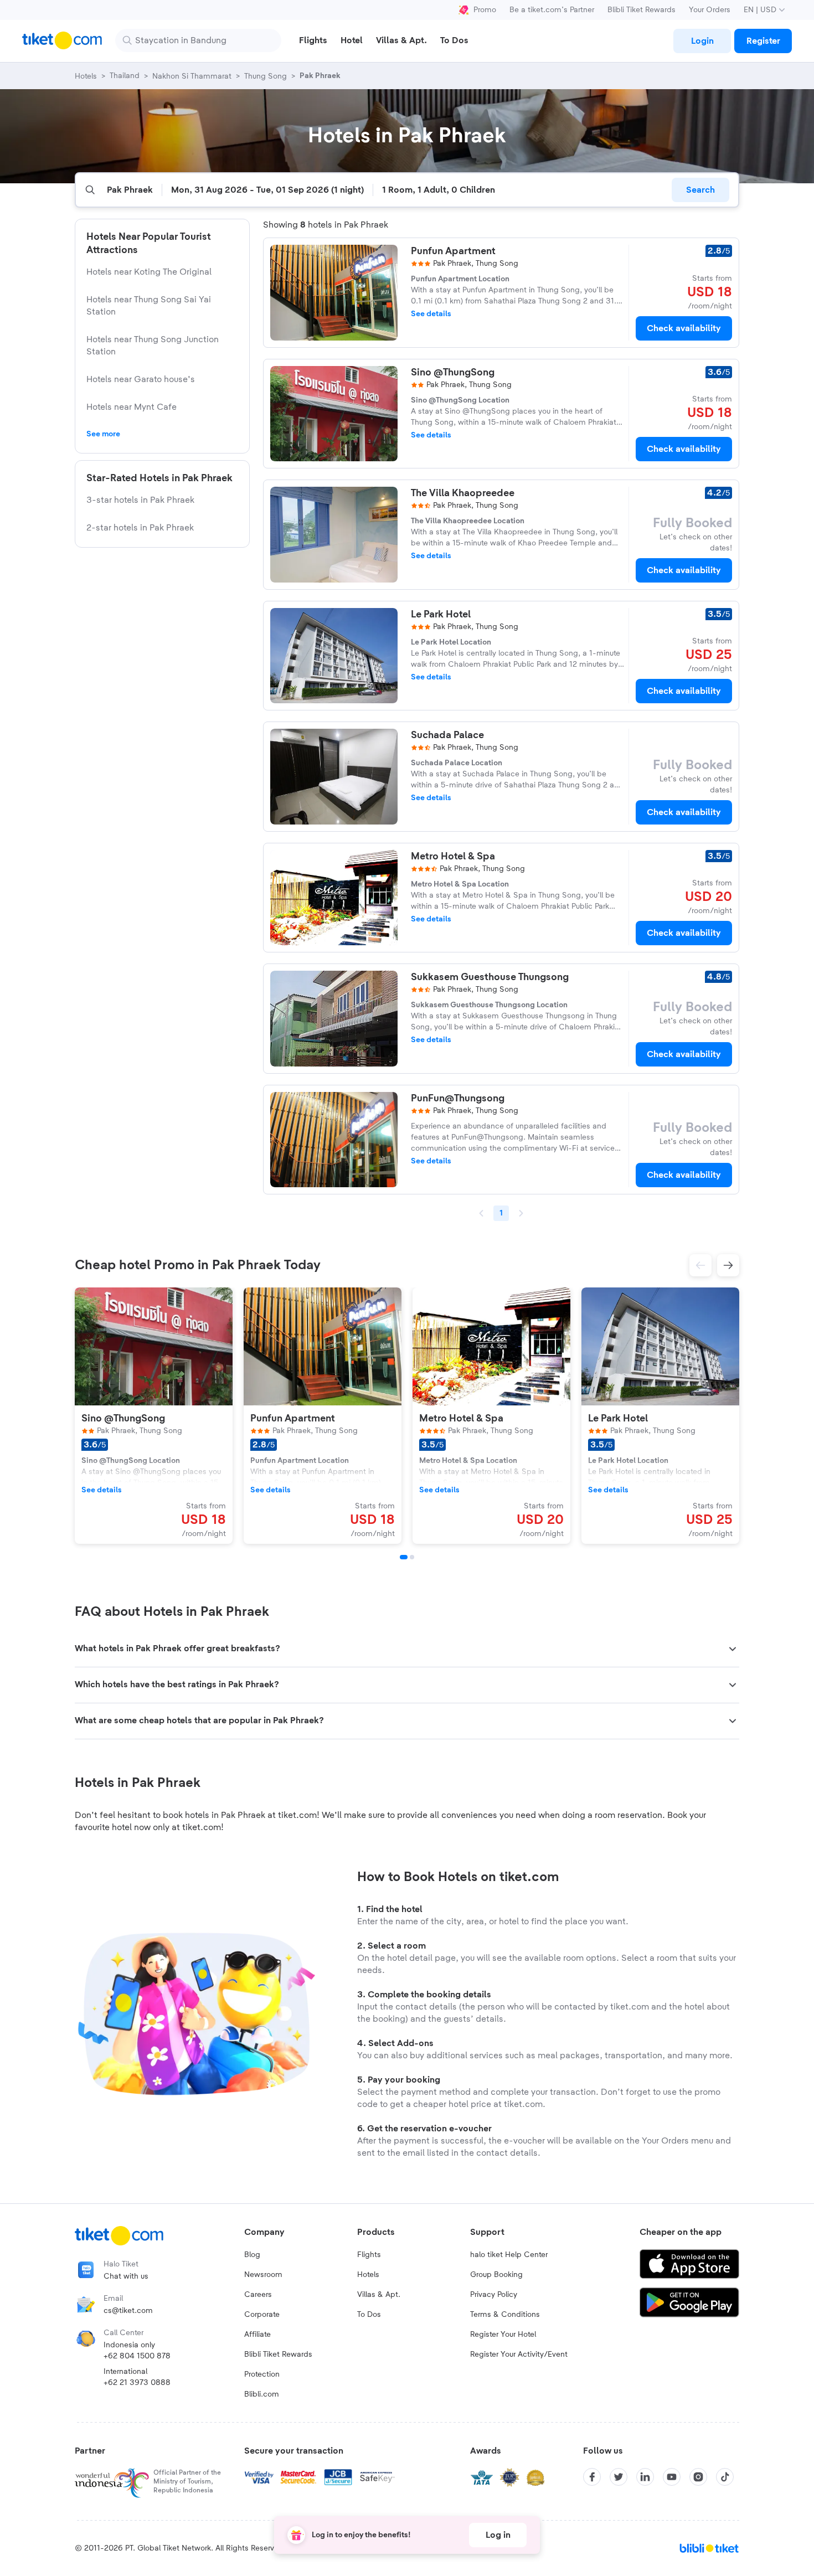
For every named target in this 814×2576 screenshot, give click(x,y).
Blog (252, 2255)
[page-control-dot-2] (412, 1557)
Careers (258, 2295)
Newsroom (263, 2275)
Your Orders (710, 10)
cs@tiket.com (128, 2311)
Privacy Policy (494, 2295)
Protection (262, 2374)
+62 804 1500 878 (137, 2356)
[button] (700, 1265)
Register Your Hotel (503, 2335)
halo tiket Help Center (509, 2255)
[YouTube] (672, 2477)
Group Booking (496, 2275)
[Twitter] (619, 2477)
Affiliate (257, 2335)
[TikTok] (725, 2477)
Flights (369, 2255)
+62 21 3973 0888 (137, 2383)
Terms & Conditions (505, 2315)
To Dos (369, 2315)
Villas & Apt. (379, 2295)
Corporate (262, 2315)
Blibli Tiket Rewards (642, 10)
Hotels (368, 2275)
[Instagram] (698, 2477)
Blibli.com (262, 2394)
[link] (702, 41)
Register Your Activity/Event (519, 2355)
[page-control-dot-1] (404, 1557)
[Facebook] (592, 2477)
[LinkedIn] (645, 2477)
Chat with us (126, 2276)
